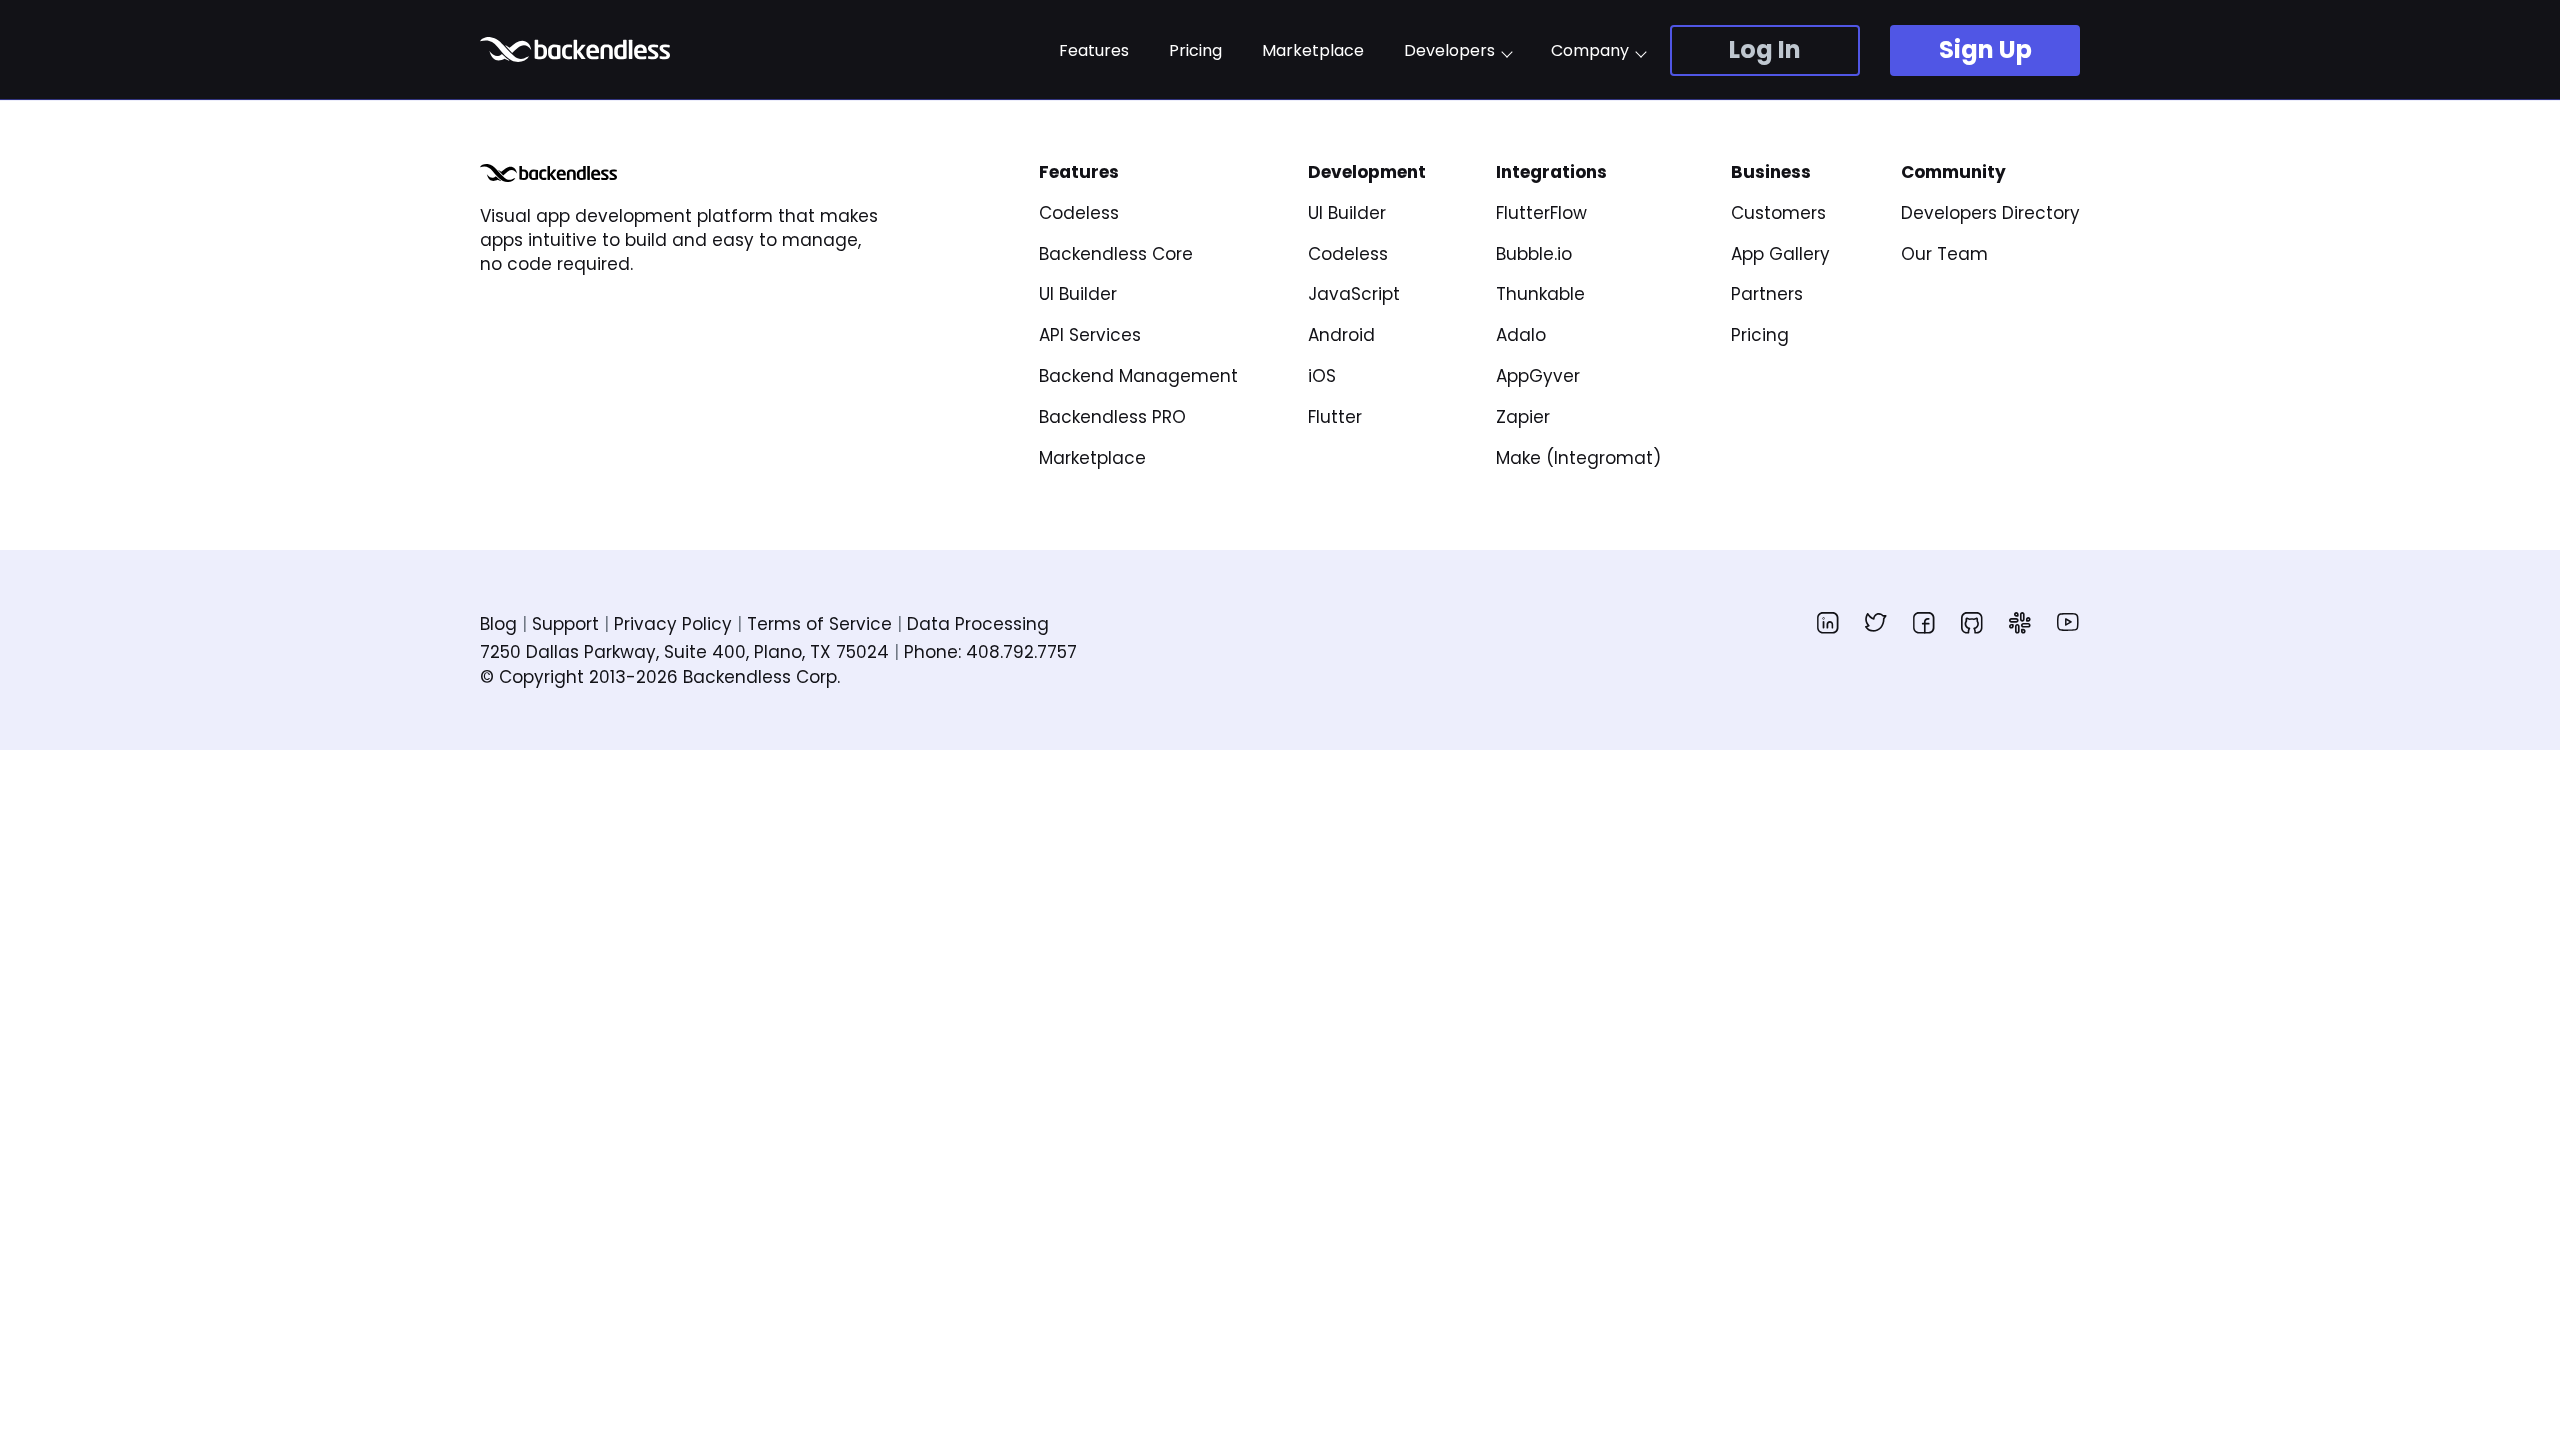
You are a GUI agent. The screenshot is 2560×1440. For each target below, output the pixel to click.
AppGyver (1538, 376)
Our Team (1944, 254)
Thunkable (1540, 294)
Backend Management (1138, 376)
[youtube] (2068, 622)
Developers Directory (1990, 213)
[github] (1972, 622)
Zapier (1523, 417)
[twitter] (1876, 622)
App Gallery (1780, 254)
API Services (1090, 335)
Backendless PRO (1112, 417)
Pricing (1195, 51)
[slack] (2020, 622)
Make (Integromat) (1578, 458)
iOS (1322, 376)
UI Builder (1078, 294)
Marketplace (1313, 51)
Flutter (1335, 417)
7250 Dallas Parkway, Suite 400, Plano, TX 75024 (684, 652)
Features (1094, 51)
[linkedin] (1828, 622)
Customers (1778, 213)
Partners (1767, 294)
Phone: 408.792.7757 (990, 652)
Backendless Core (1116, 254)
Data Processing (978, 624)
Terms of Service (819, 624)
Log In (1765, 49)
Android (1341, 335)
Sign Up (1985, 49)
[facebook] (1924, 622)
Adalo (1521, 335)
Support (565, 624)
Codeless (1079, 213)
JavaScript (1354, 294)
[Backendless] (548, 173)
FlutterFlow (1541, 213)
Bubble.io (1534, 254)
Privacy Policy (673, 624)
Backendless (577, 49)
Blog (498, 624)
